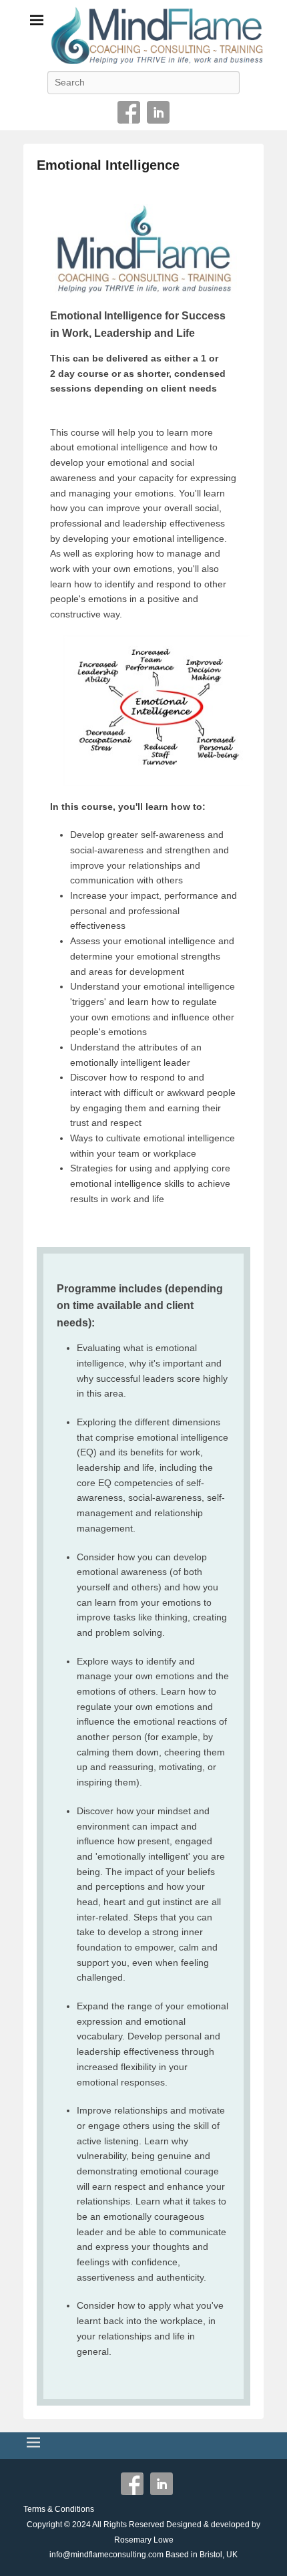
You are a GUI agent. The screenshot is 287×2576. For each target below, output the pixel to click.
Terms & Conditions (59, 2509)
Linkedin (158, 112)
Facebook (129, 112)
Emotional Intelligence (108, 165)
